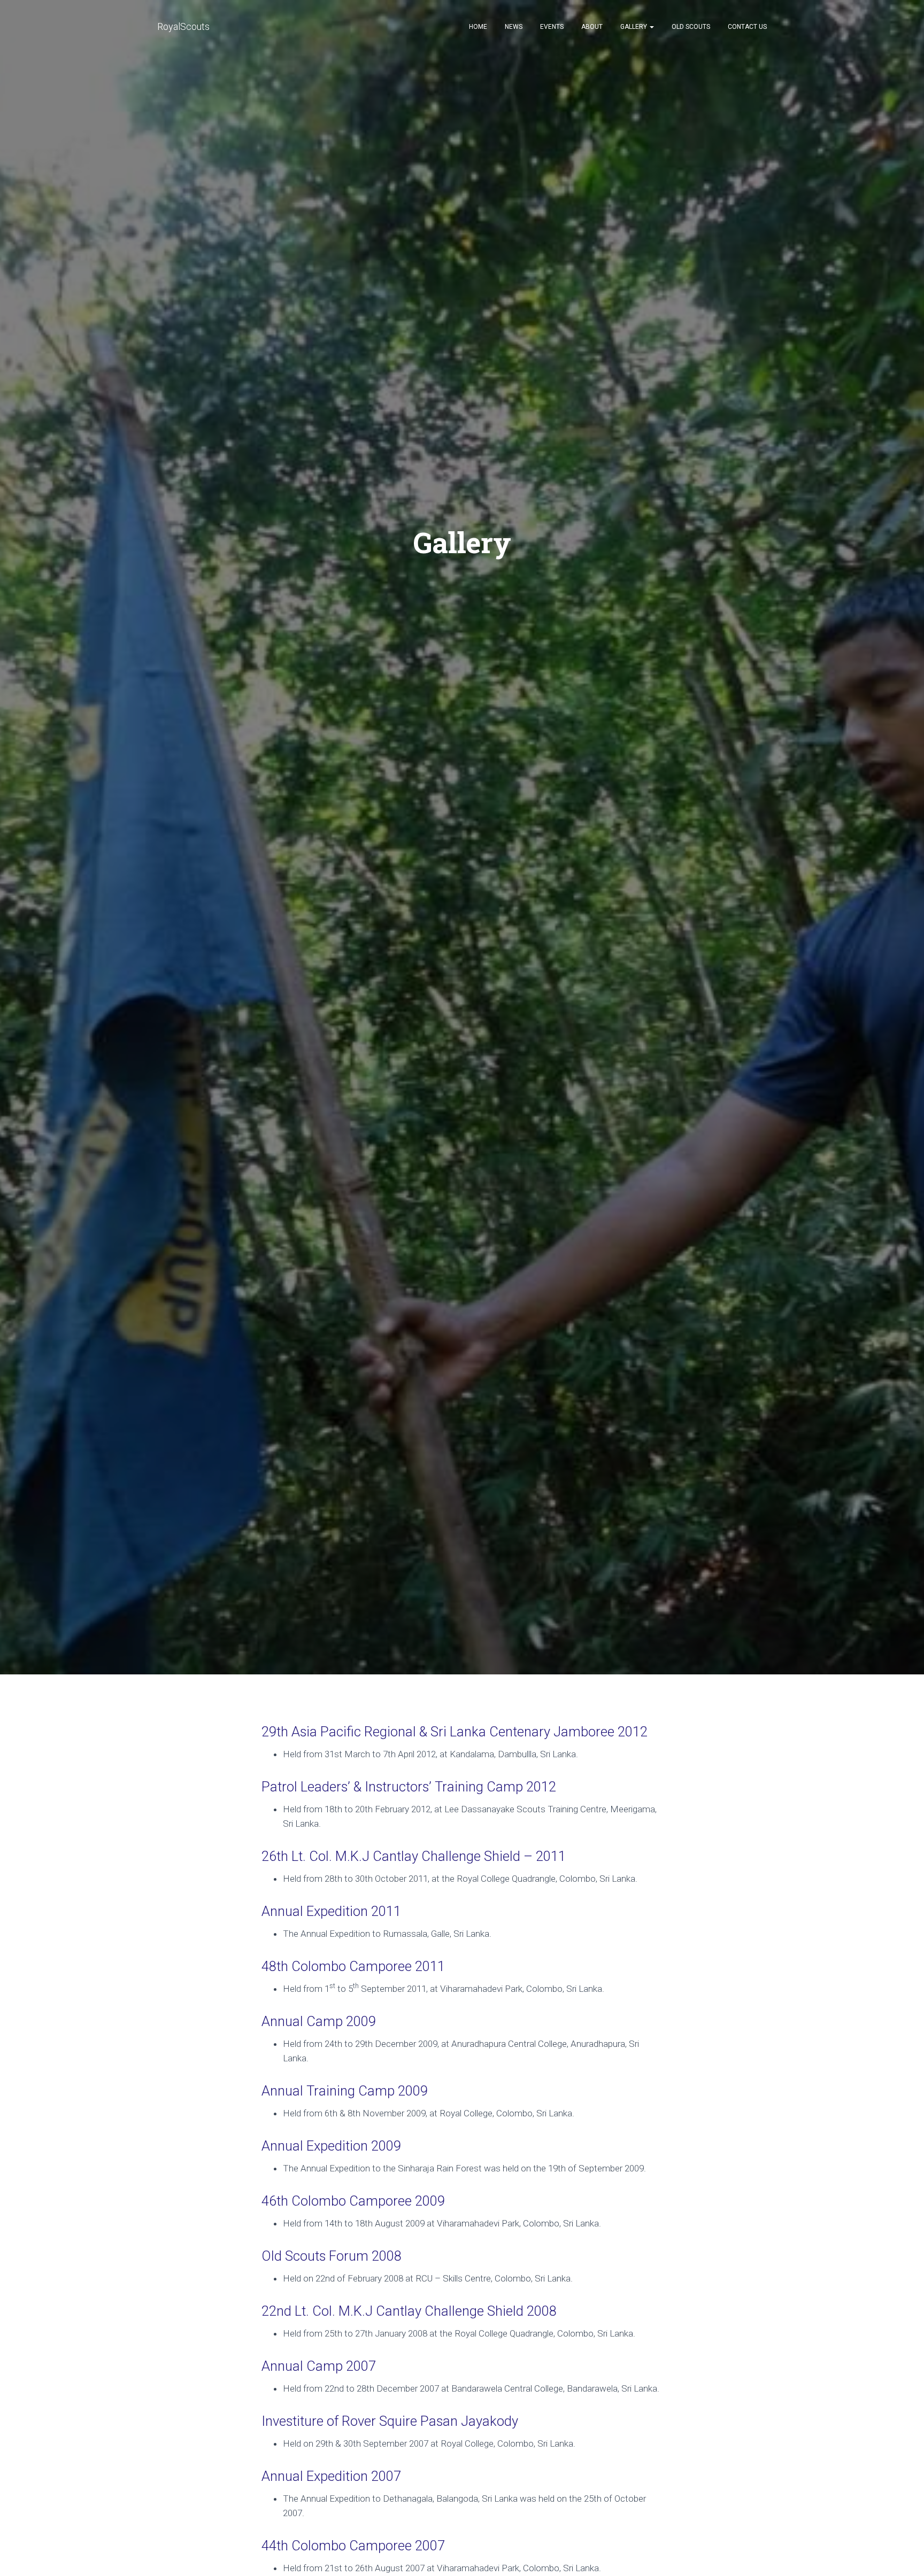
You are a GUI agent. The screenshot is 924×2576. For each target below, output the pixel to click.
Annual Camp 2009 (319, 2021)
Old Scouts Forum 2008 (332, 2256)
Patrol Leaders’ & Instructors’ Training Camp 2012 (409, 1787)
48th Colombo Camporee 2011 (353, 1966)
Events (552, 27)
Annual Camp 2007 (319, 2366)
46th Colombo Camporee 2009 (353, 2201)
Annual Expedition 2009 (331, 2146)
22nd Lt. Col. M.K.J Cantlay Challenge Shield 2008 (409, 2311)
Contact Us (747, 27)
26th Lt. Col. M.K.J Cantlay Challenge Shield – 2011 (414, 1856)
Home (478, 27)
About (592, 27)
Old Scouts (691, 27)
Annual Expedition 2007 (331, 2476)
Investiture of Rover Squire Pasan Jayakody (390, 2421)
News (514, 27)
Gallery (634, 27)
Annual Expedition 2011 (331, 1911)
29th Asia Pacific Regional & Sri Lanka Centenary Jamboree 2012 (455, 1732)
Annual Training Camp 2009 (345, 2091)
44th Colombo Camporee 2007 (353, 2546)
